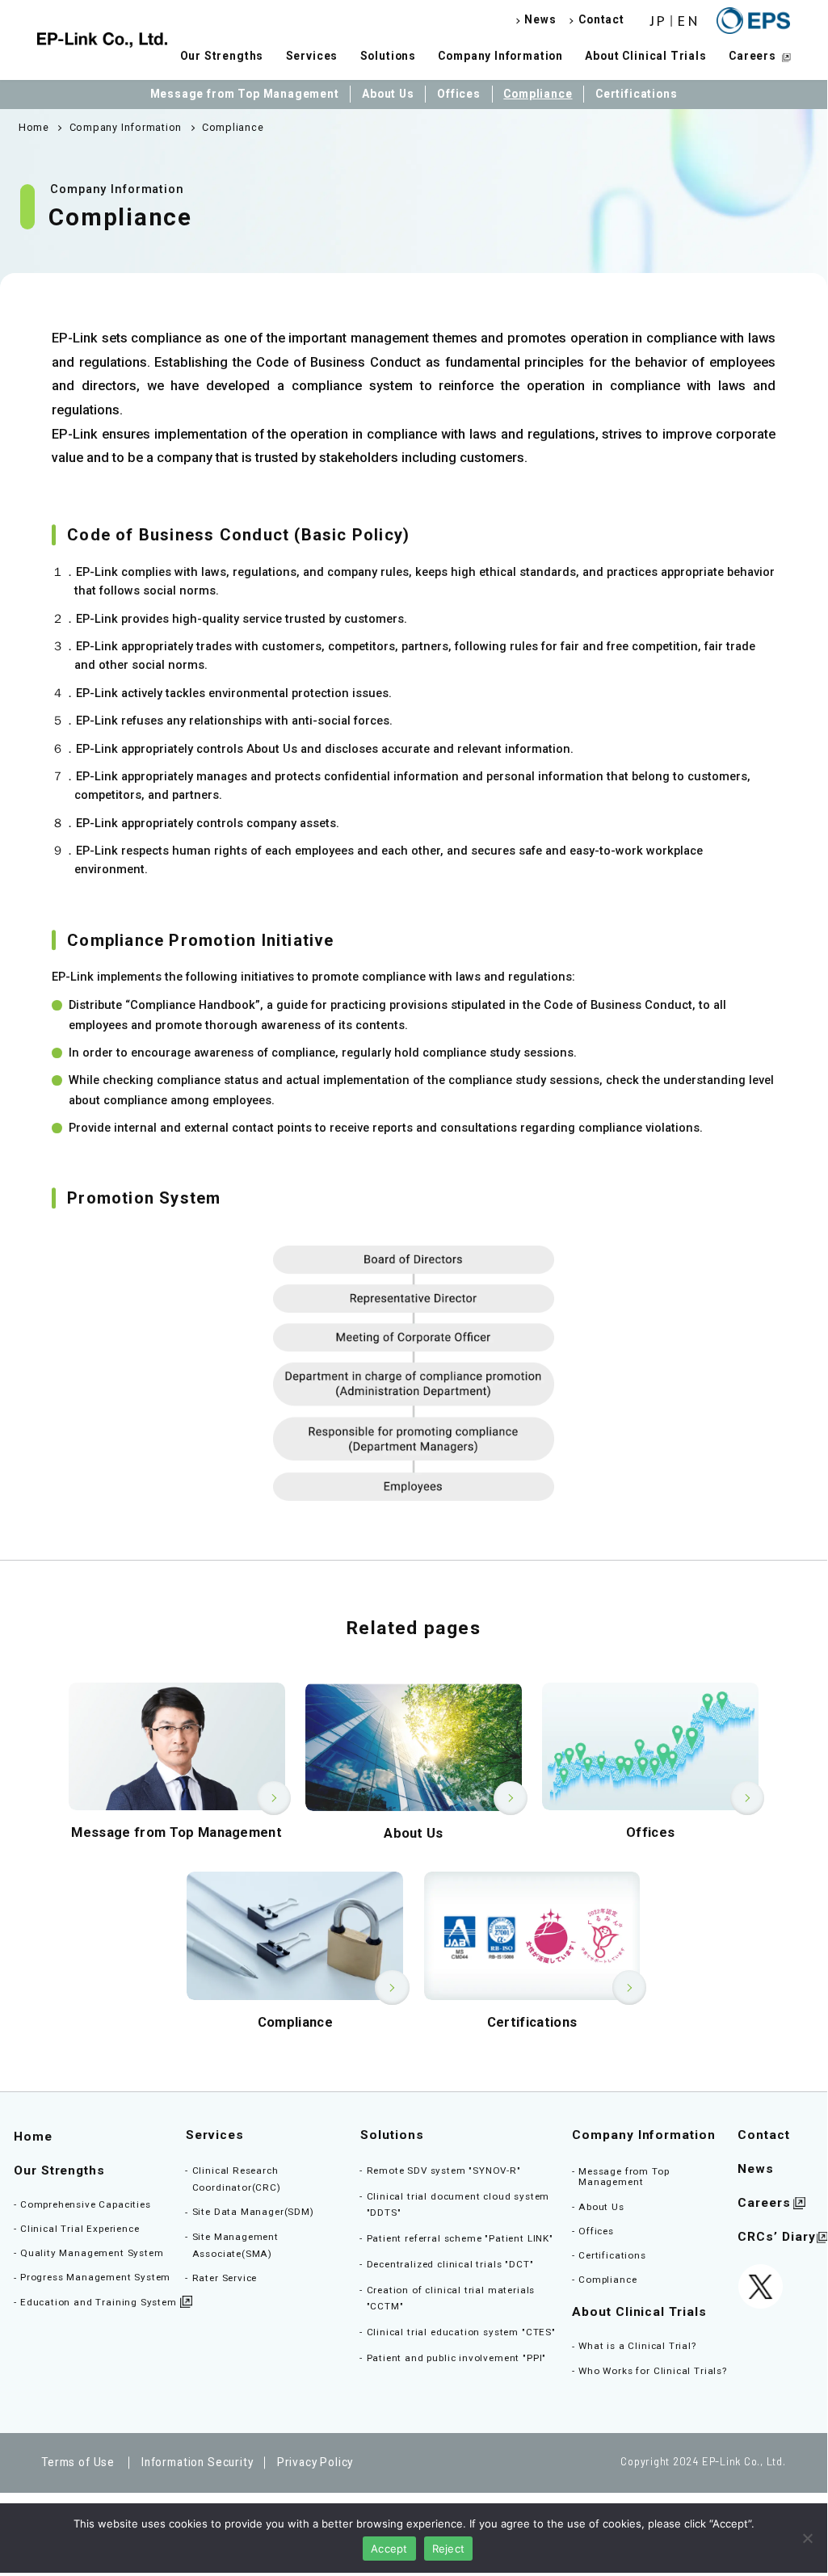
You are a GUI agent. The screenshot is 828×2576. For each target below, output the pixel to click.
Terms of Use (78, 2463)
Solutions (388, 56)
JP (659, 21)
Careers (752, 56)
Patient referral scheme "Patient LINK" (460, 2238)
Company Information (500, 56)
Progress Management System (95, 2277)
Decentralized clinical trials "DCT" (450, 2264)
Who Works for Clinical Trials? (653, 2371)
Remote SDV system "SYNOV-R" (444, 2170)
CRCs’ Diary (776, 2238)
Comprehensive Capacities (86, 2204)
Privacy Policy (315, 2463)
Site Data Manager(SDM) (253, 2212)
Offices (459, 94)
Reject (449, 2549)
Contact (601, 20)
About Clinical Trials (645, 56)
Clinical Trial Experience (80, 2229)
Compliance (538, 94)
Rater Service (225, 2278)
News (540, 20)
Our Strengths (222, 56)
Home (33, 2137)
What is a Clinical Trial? (637, 2346)
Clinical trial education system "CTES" (461, 2332)
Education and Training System (99, 2302)
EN (689, 21)
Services (312, 56)
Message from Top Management (245, 94)
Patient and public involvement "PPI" (457, 2358)
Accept (389, 2549)
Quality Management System (92, 2253)
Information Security (197, 2463)
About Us (388, 94)
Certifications (637, 94)
